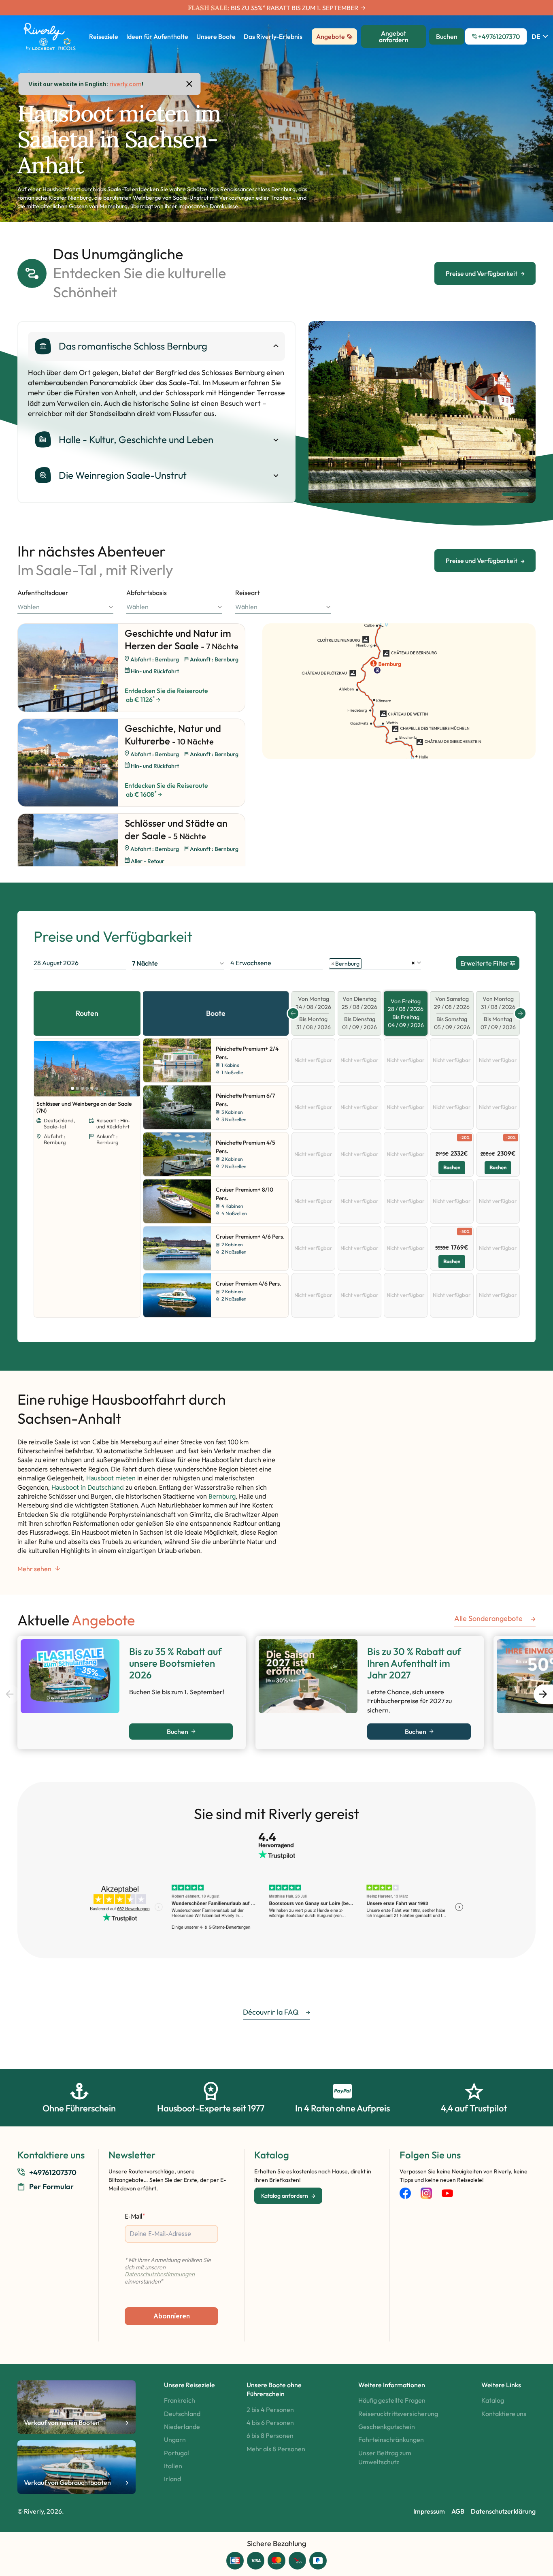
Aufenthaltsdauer (43, 593)
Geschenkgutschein (387, 2427)
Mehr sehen (34, 1569)
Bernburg (222, 1496)
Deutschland (182, 2414)
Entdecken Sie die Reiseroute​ (166, 695)
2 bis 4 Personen (270, 2410)
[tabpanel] (422, 412)
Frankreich (180, 2400)
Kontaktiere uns (504, 2414)
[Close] (189, 84)
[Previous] (42, 1069)
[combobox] (65, 607)
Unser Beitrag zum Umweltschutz (385, 2457)
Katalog (493, 2400)
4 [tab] (87, 1088)
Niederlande (182, 2427)
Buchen (452, 1167)
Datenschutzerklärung (503, 2511)
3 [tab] (82, 1088)
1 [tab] (515, 494)
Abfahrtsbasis (147, 593)
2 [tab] (77, 1088)
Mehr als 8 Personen (276, 2449)
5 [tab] (92, 1088)
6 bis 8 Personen (270, 2435)
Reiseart (248, 593)
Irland (172, 2479)
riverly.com (125, 84)
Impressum (429, 2511)
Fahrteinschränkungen (391, 2440)
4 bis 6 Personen (270, 2422)
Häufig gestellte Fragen (392, 2400)
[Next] (127, 1069)
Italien (173, 2466)
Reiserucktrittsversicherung (398, 2414)
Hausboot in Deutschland (88, 1487)
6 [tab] (97, 1088)
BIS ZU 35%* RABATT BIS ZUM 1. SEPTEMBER (295, 8)
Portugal (177, 2453)
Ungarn (175, 2440)
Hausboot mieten (111, 1478)
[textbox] (65, 607)
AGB (458, 2511)
